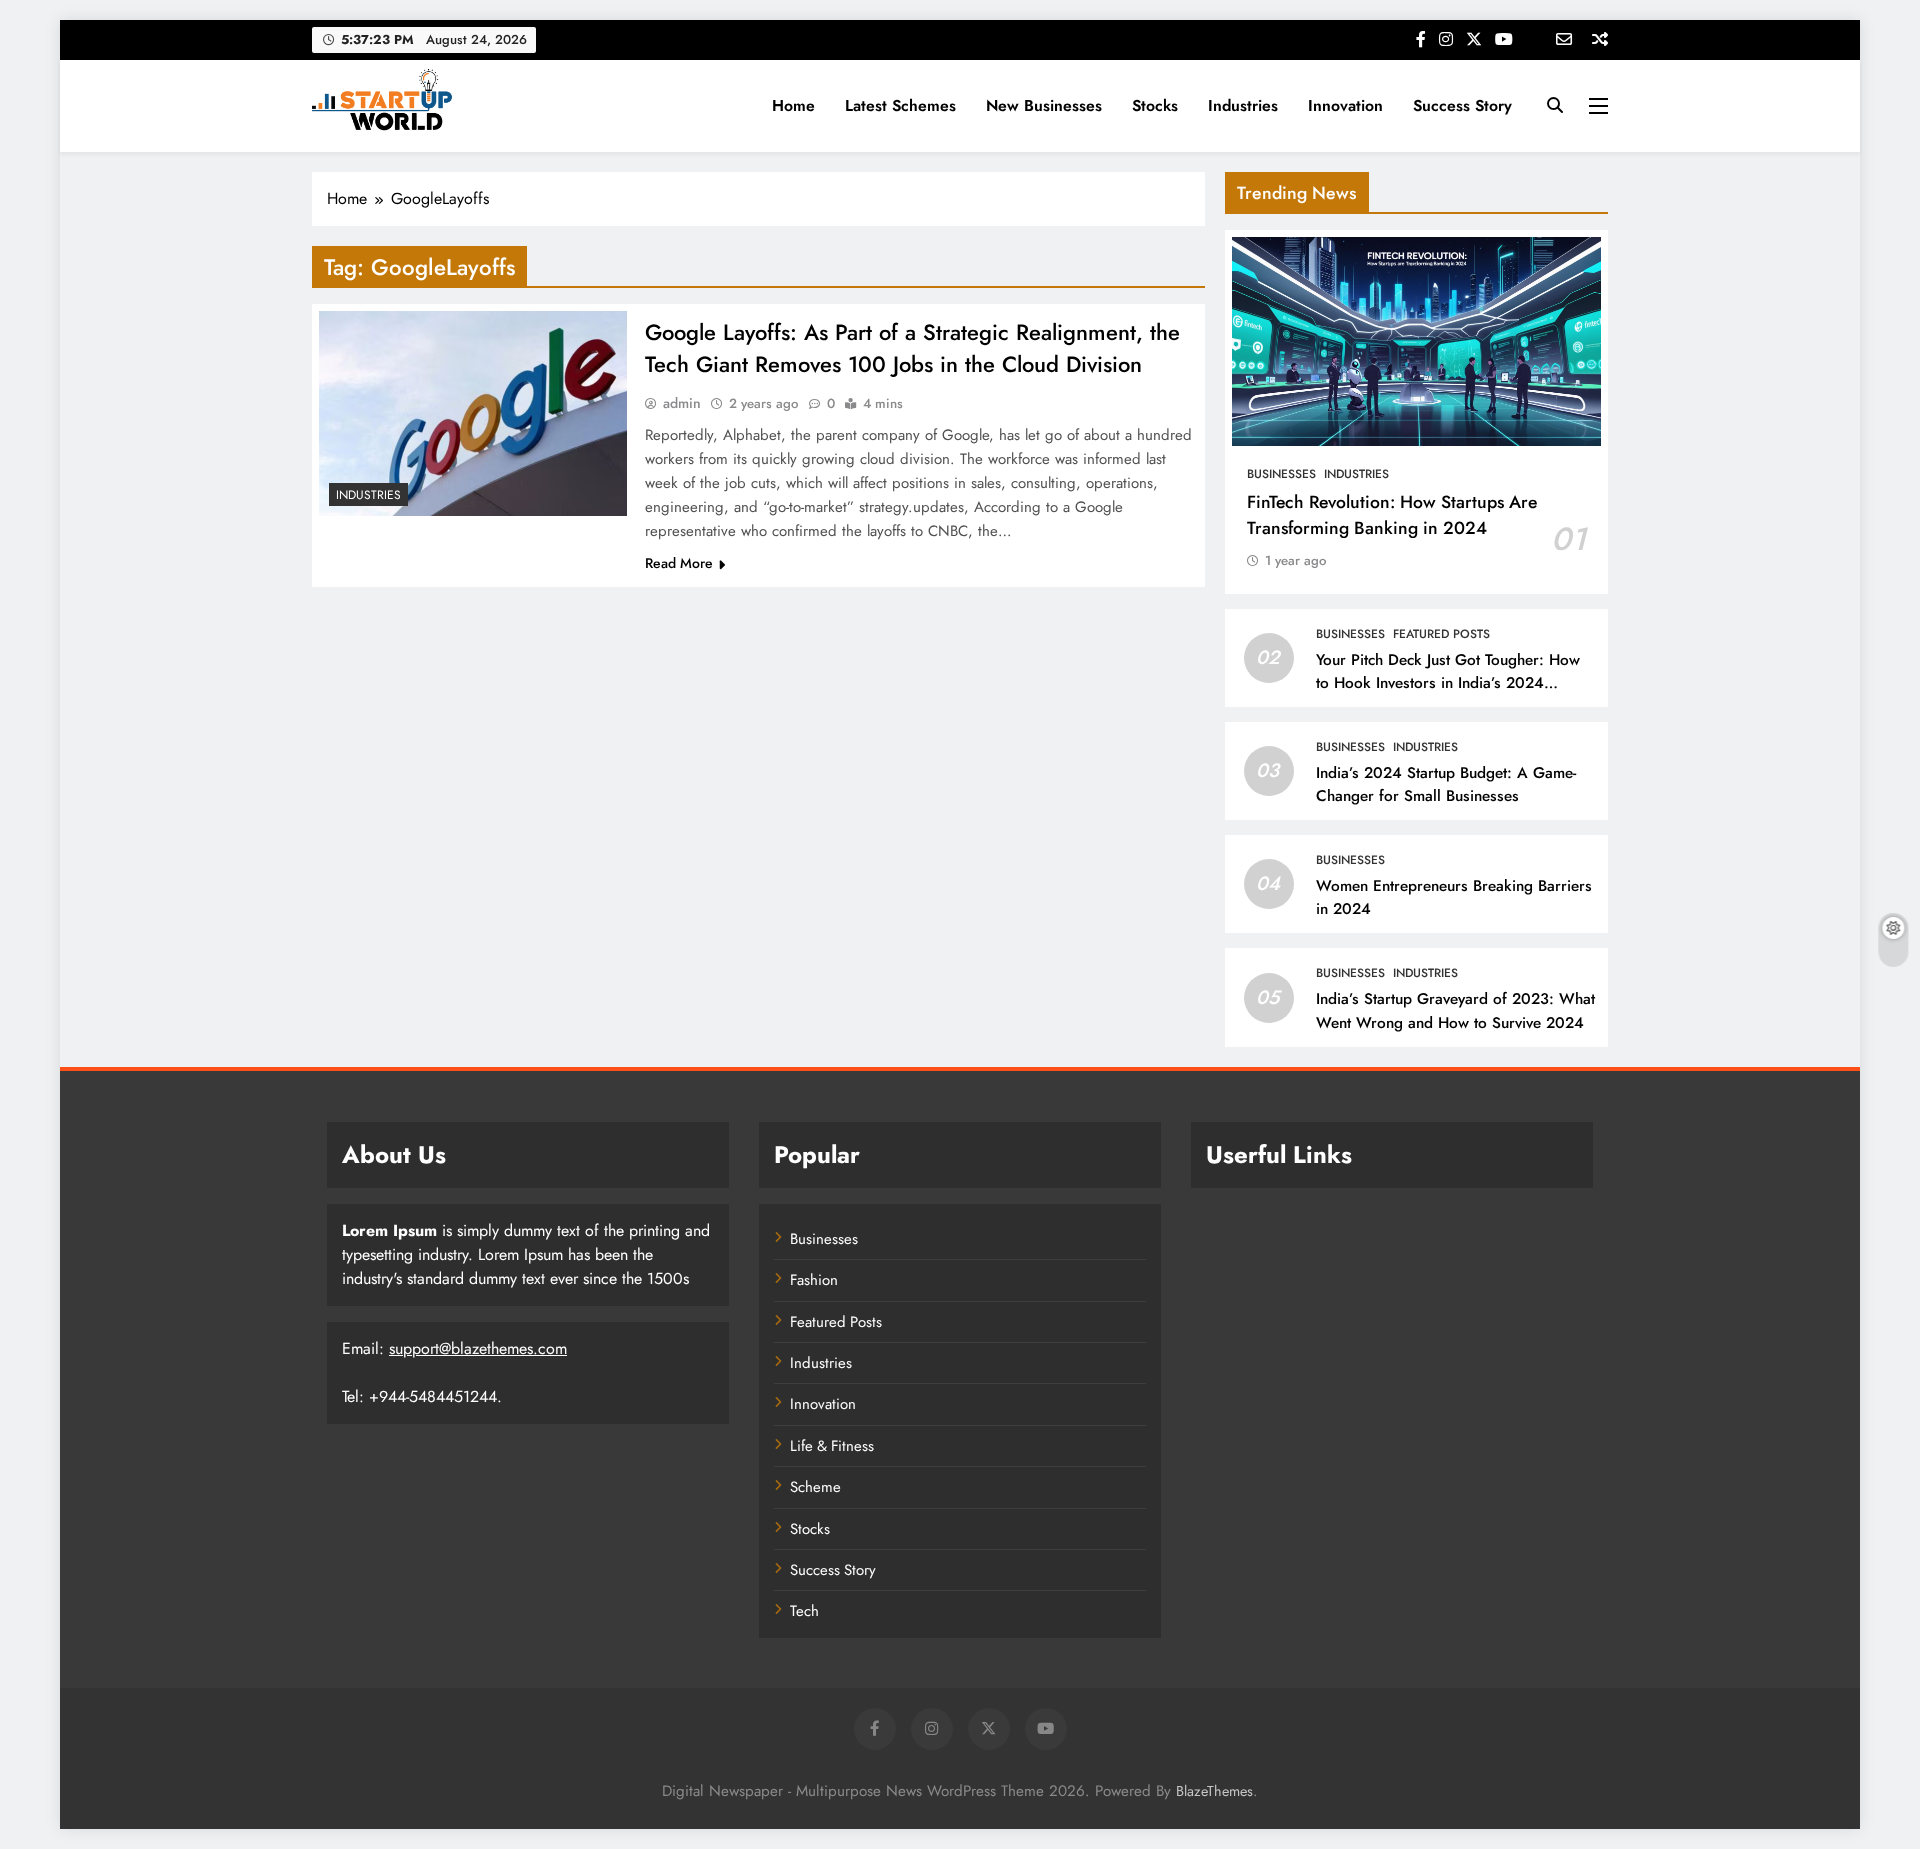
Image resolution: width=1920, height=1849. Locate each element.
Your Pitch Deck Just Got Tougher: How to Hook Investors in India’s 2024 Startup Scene (1448, 683)
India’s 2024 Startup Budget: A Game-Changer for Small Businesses (1446, 784)
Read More (679, 563)
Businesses (1281, 474)
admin (682, 403)
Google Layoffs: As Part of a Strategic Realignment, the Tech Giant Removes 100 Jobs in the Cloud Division (912, 348)
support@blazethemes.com (478, 1348)
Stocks (1155, 105)
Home (793, 105)
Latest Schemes (900, 105)
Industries (1243, 105)
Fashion (814, 1280)
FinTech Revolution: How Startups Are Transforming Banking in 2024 (1392, 515)
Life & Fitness (832, 1446)
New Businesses (1044, 105)
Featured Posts (1441, 634)
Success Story (1462, 105)
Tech (804, 1611)
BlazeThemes (1214, 1791)
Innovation (1345, 105)
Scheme (815, 1487)
